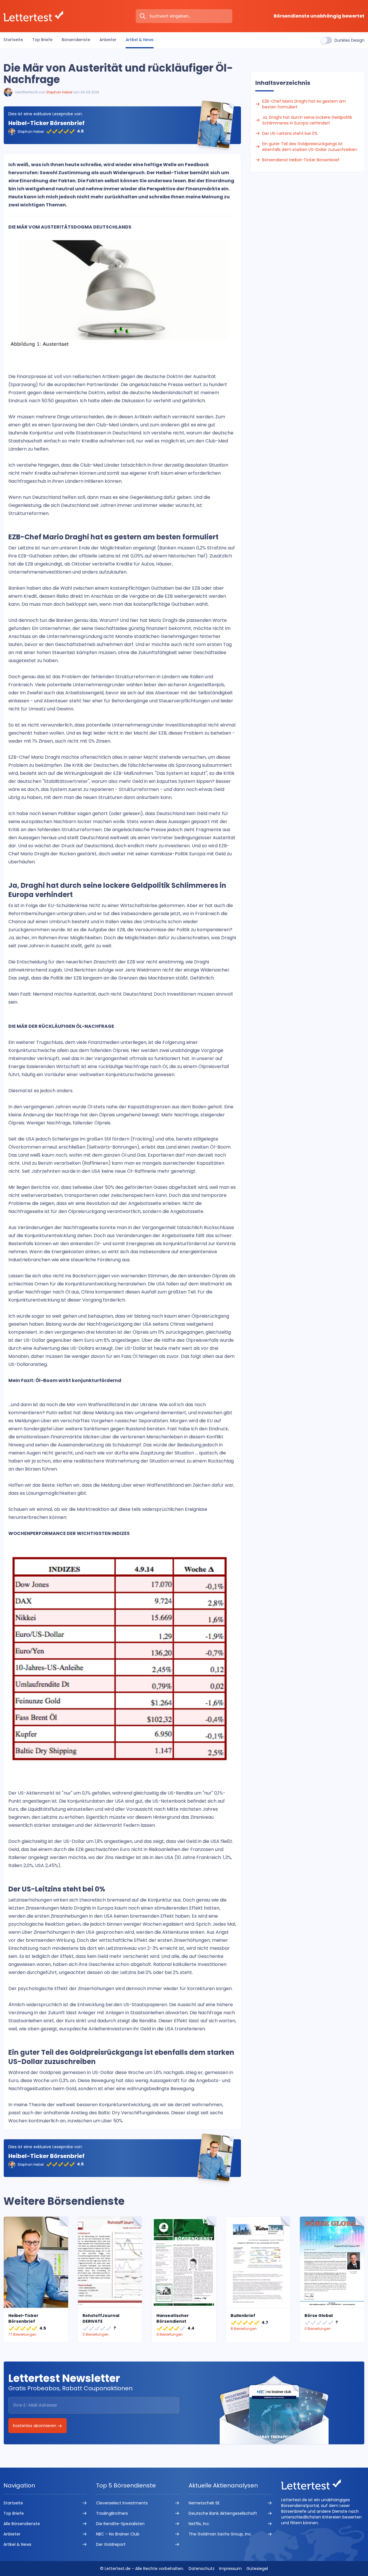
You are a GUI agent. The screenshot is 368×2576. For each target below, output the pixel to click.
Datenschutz (202, 2569)
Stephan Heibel (59, 92)
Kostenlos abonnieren (35, 2426)
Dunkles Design (349, 40)
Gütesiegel (257, 2569)
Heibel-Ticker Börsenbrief (46, 123)
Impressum (230, 2569)
